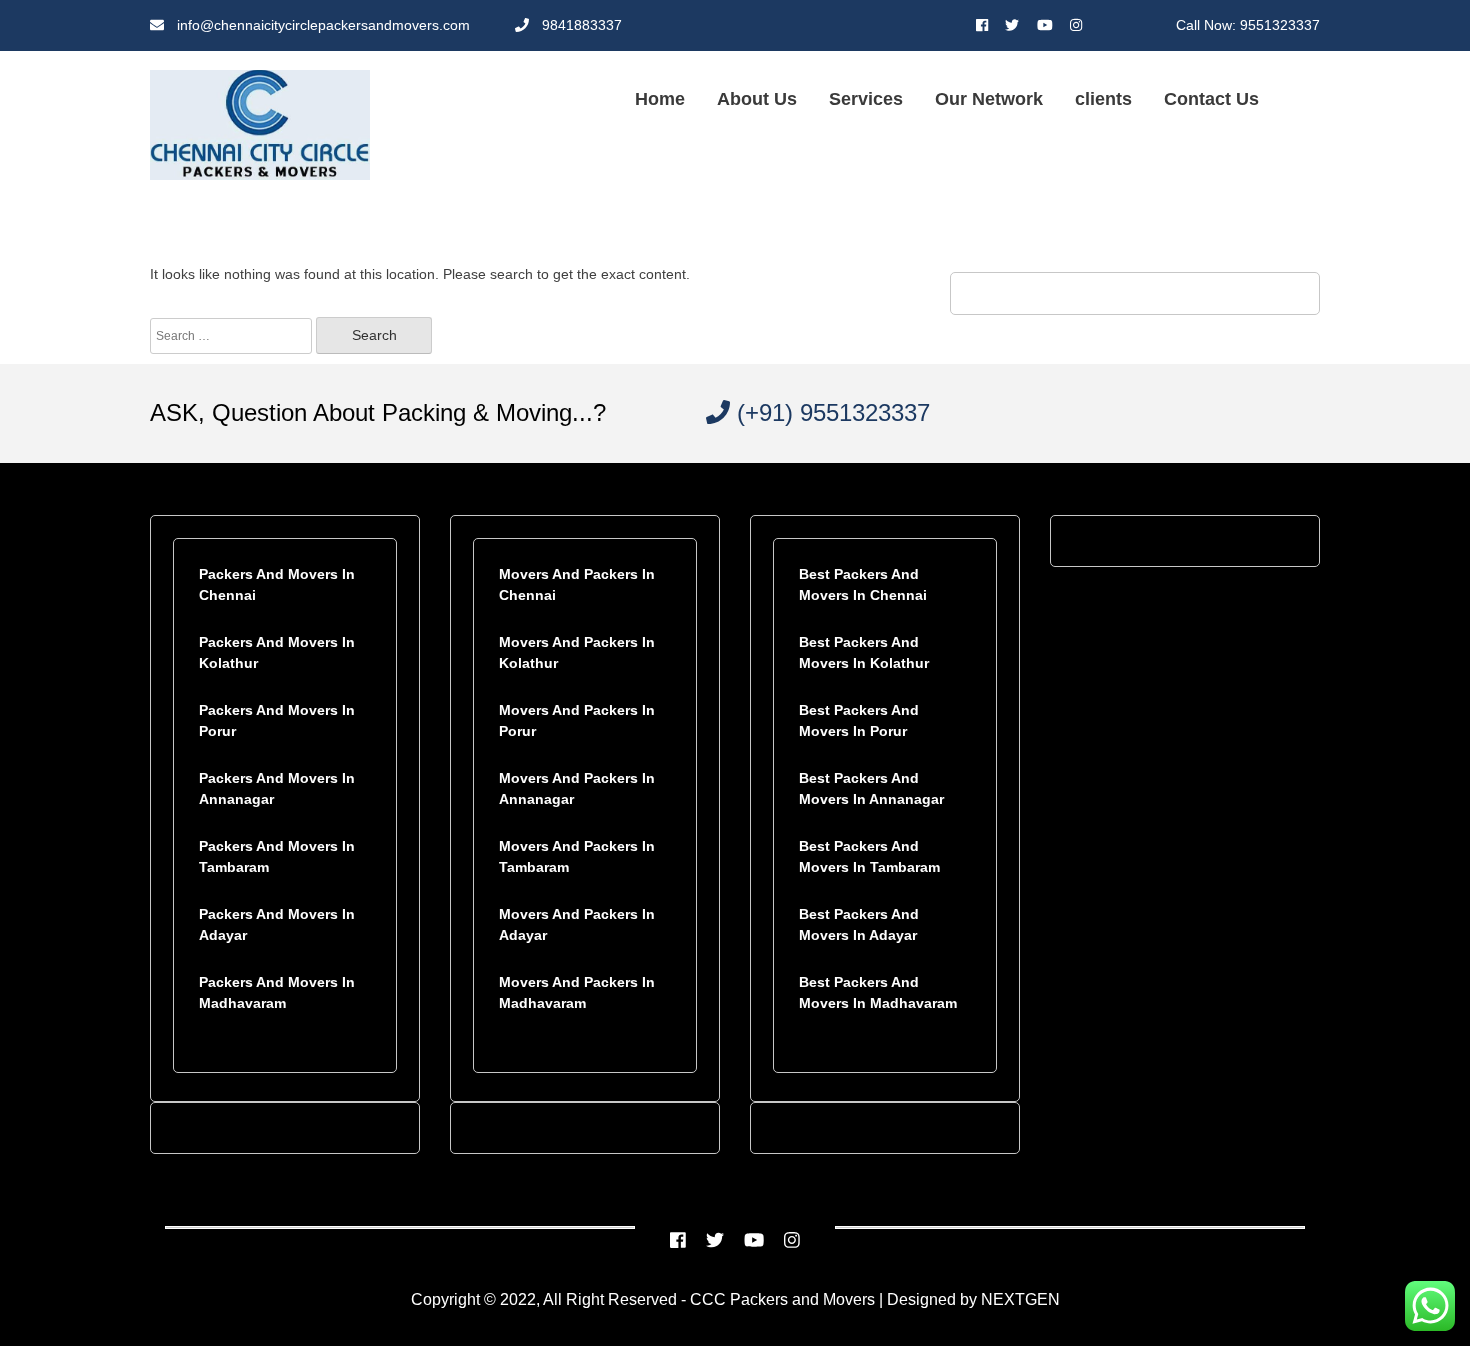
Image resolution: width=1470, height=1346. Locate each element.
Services (866, 99)
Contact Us (1211, 99)
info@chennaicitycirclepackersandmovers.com (321, 25)
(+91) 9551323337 (830, 412)
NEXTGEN (1018, 1299)
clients (1103, 99)
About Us (757, 99)
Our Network (989, 99)
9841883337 (580, 25)
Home (660, 99)
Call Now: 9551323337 (1248, 25)
